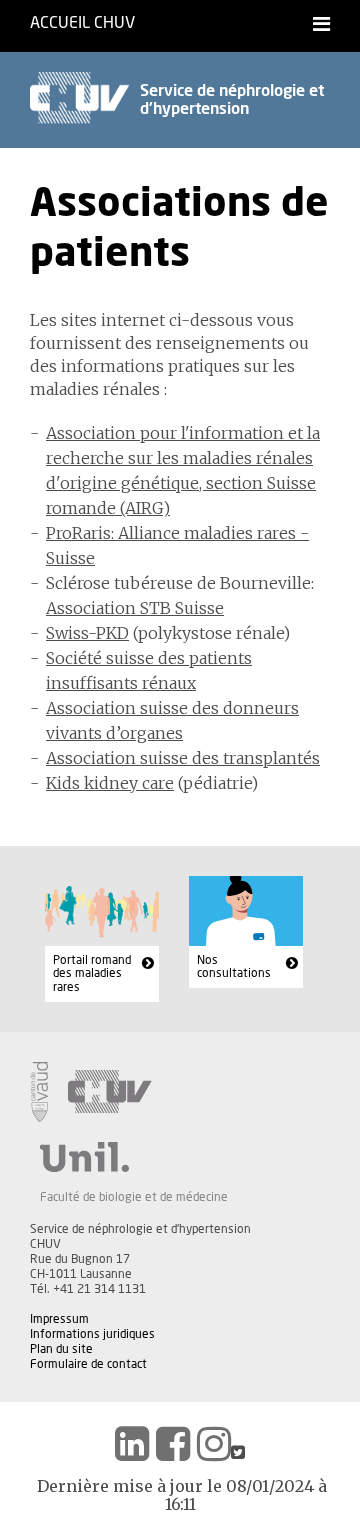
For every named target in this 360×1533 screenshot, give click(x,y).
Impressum (59, 1319)
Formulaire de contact (88, 1364)
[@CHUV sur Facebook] (173, 1444)
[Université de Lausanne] (134, 1157)
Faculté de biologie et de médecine (134, 1197)
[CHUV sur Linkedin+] (132, 1444)
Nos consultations (234, 967)
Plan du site (61, 1349)
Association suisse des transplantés (183, 758)
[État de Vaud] (39, 1092)
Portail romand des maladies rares (92, 973)
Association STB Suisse (135, 608)
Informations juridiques (92, 1334)
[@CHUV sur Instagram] (214, 1444)
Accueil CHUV (82, 23)
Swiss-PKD (87, 633)
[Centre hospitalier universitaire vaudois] (110, 1092)
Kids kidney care (110, 783)
